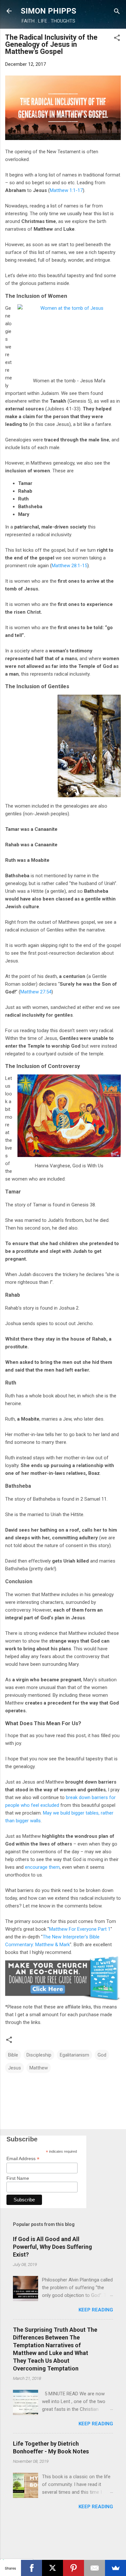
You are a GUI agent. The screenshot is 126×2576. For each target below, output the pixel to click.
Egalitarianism (74, 2055)
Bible (13, 2055)
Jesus (15, 2068)
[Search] (117, 12)
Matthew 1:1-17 (66, 190)
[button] (117, 38)
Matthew (39, 2068)
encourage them (42, 1867)
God (102, 2055)
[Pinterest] (73, 2568)
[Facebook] (31, 2568)
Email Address (23, 2159)
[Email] (94, 2568)
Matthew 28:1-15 (69, 566)
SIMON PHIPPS (48, 11)
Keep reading (96, 2310)
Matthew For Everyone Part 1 (80, 1929)
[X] (52, 2568)
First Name (18, 2178)
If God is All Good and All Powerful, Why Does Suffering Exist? (52, 2247)
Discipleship (39, 2055)
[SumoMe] (115, 2568)
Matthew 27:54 (36, 992)
